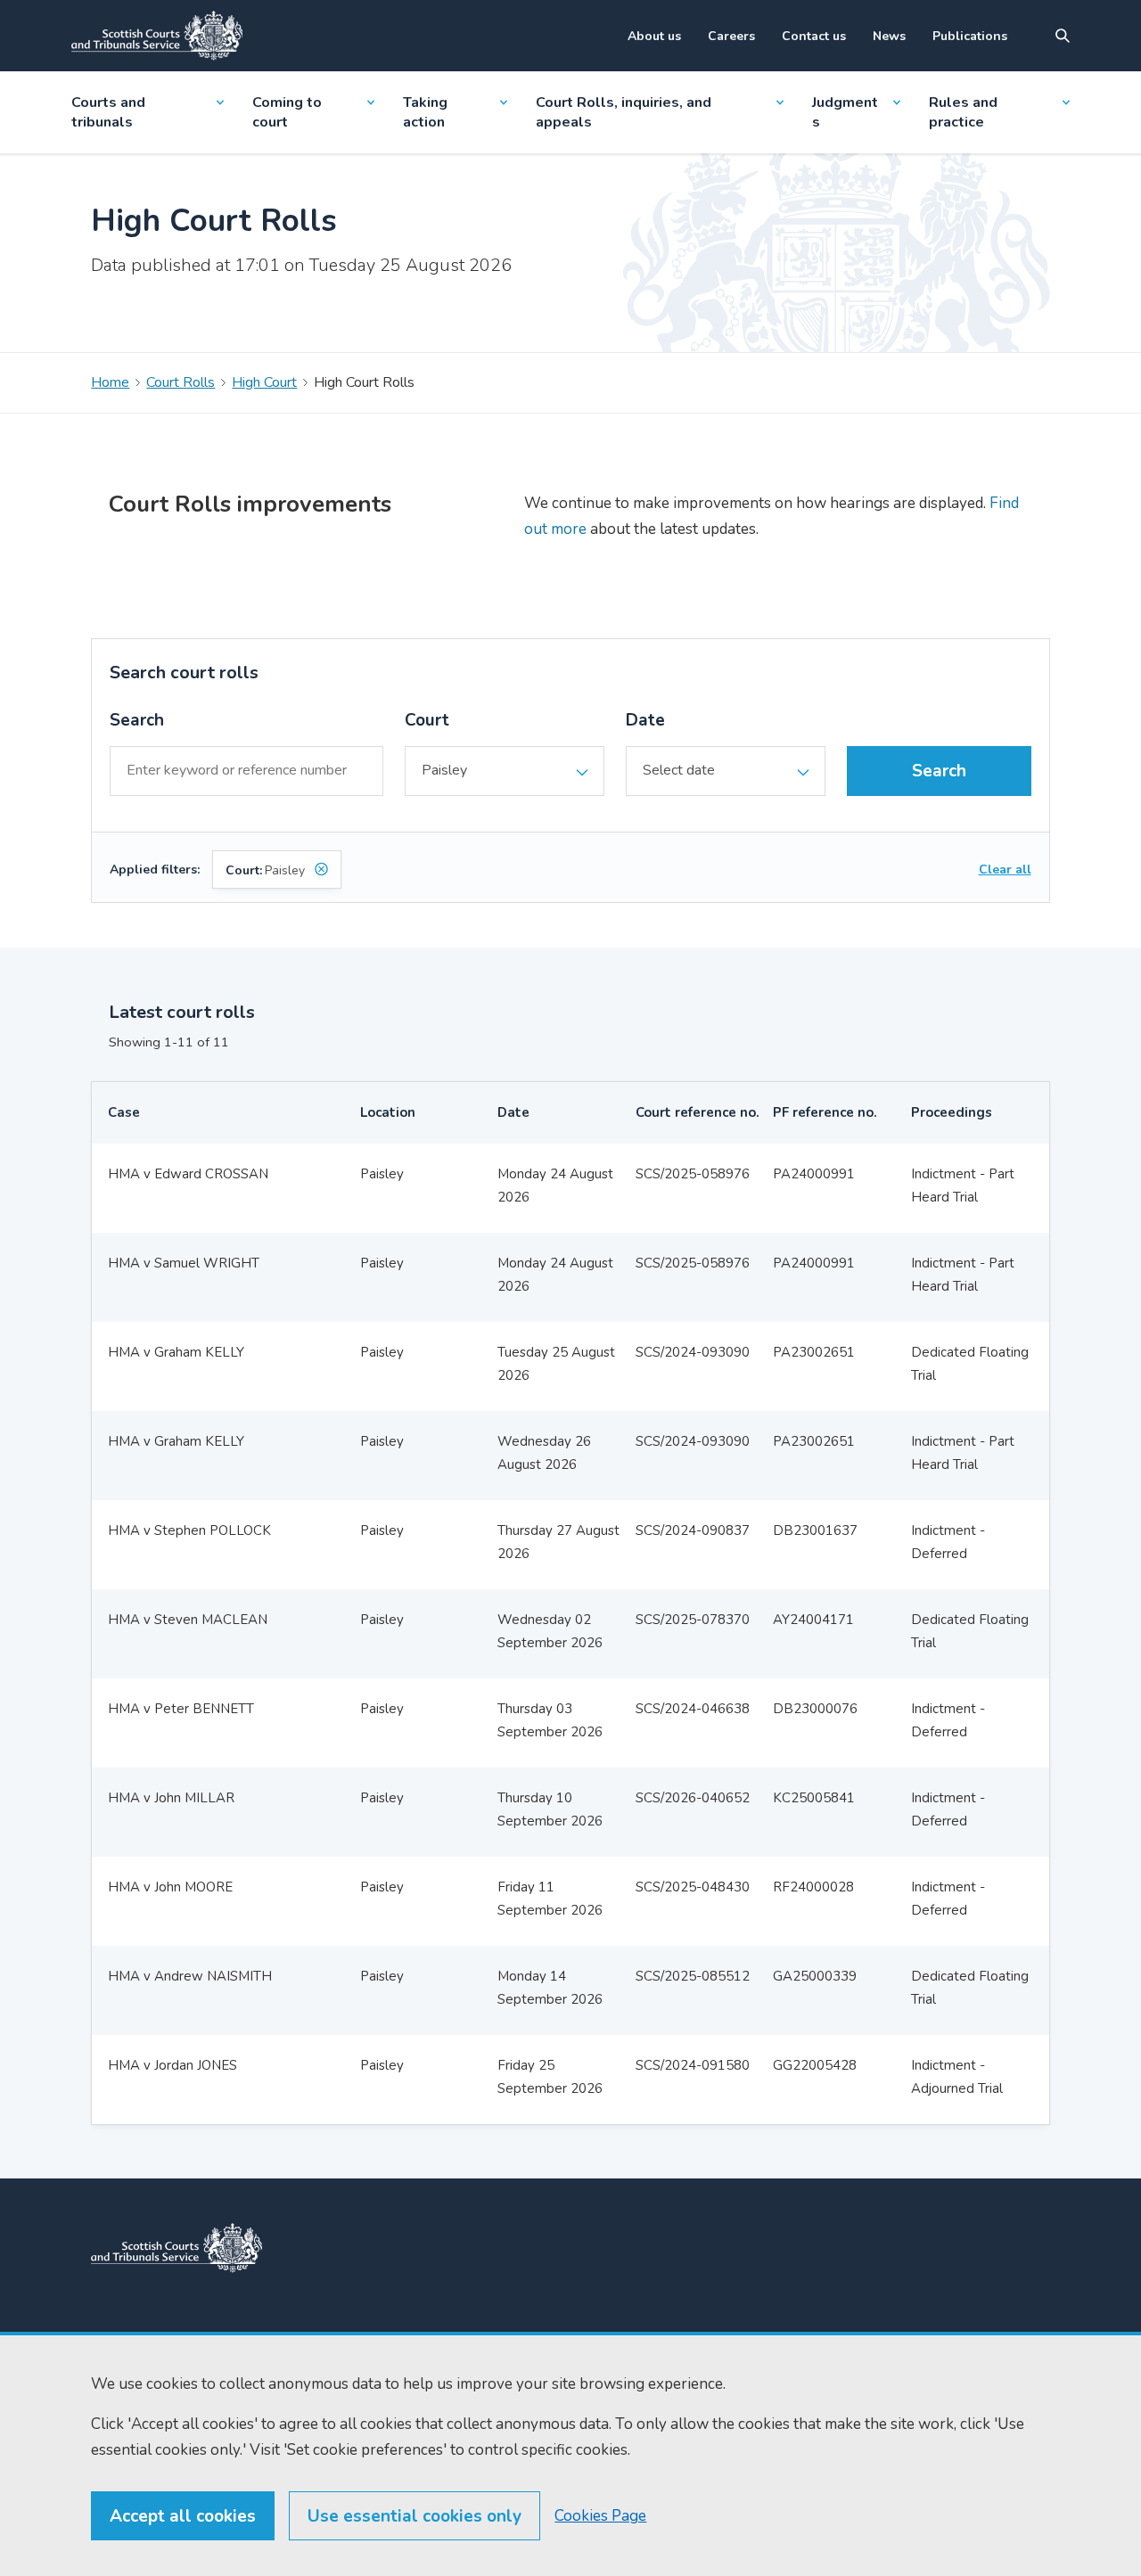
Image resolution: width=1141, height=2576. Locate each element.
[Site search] (1063, 36)
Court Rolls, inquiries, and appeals (624, 112)
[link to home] (176, 2248)
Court (427, 720)
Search (137, 720)
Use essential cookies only (415, 2516)
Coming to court (287, 112)
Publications (970, 36)
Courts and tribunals (108, 112)
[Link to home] (157, 36)
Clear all (1005, 870)
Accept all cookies (183, 2516)
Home (110, 382)
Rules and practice (963, 112)
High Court (264, 382)
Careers (731, 36)
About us (654, 36)
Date (645, 720)
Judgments (845, 112)
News (889, 36)
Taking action (425, 112)
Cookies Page (600, 2516)
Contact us (814, 36)
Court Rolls (181, 382)
